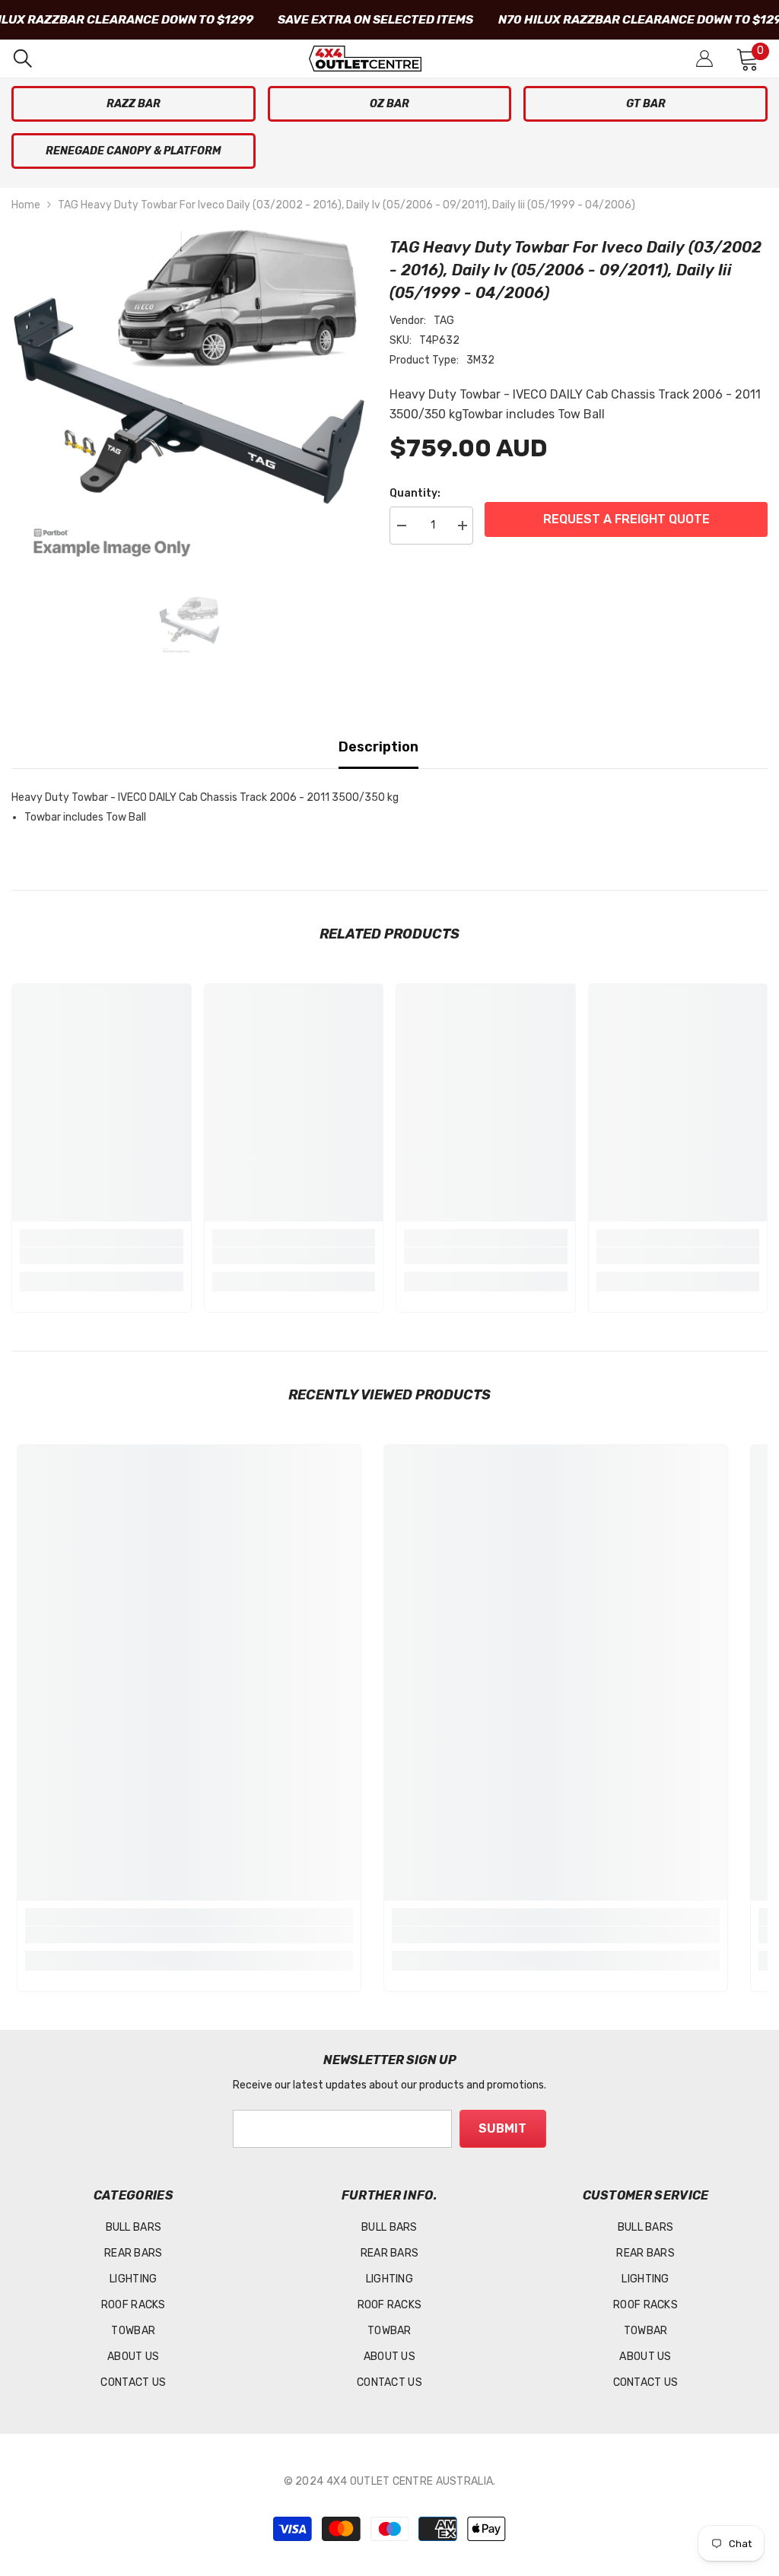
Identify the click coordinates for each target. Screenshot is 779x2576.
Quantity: (415, 493)
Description (378, 747)
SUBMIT (502, 2128)
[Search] (23, 59)
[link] (102, 1256)
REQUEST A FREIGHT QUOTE (626, 519)
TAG (444, 321)
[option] (189, 403)
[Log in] (704, 59)
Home (26, 205)
